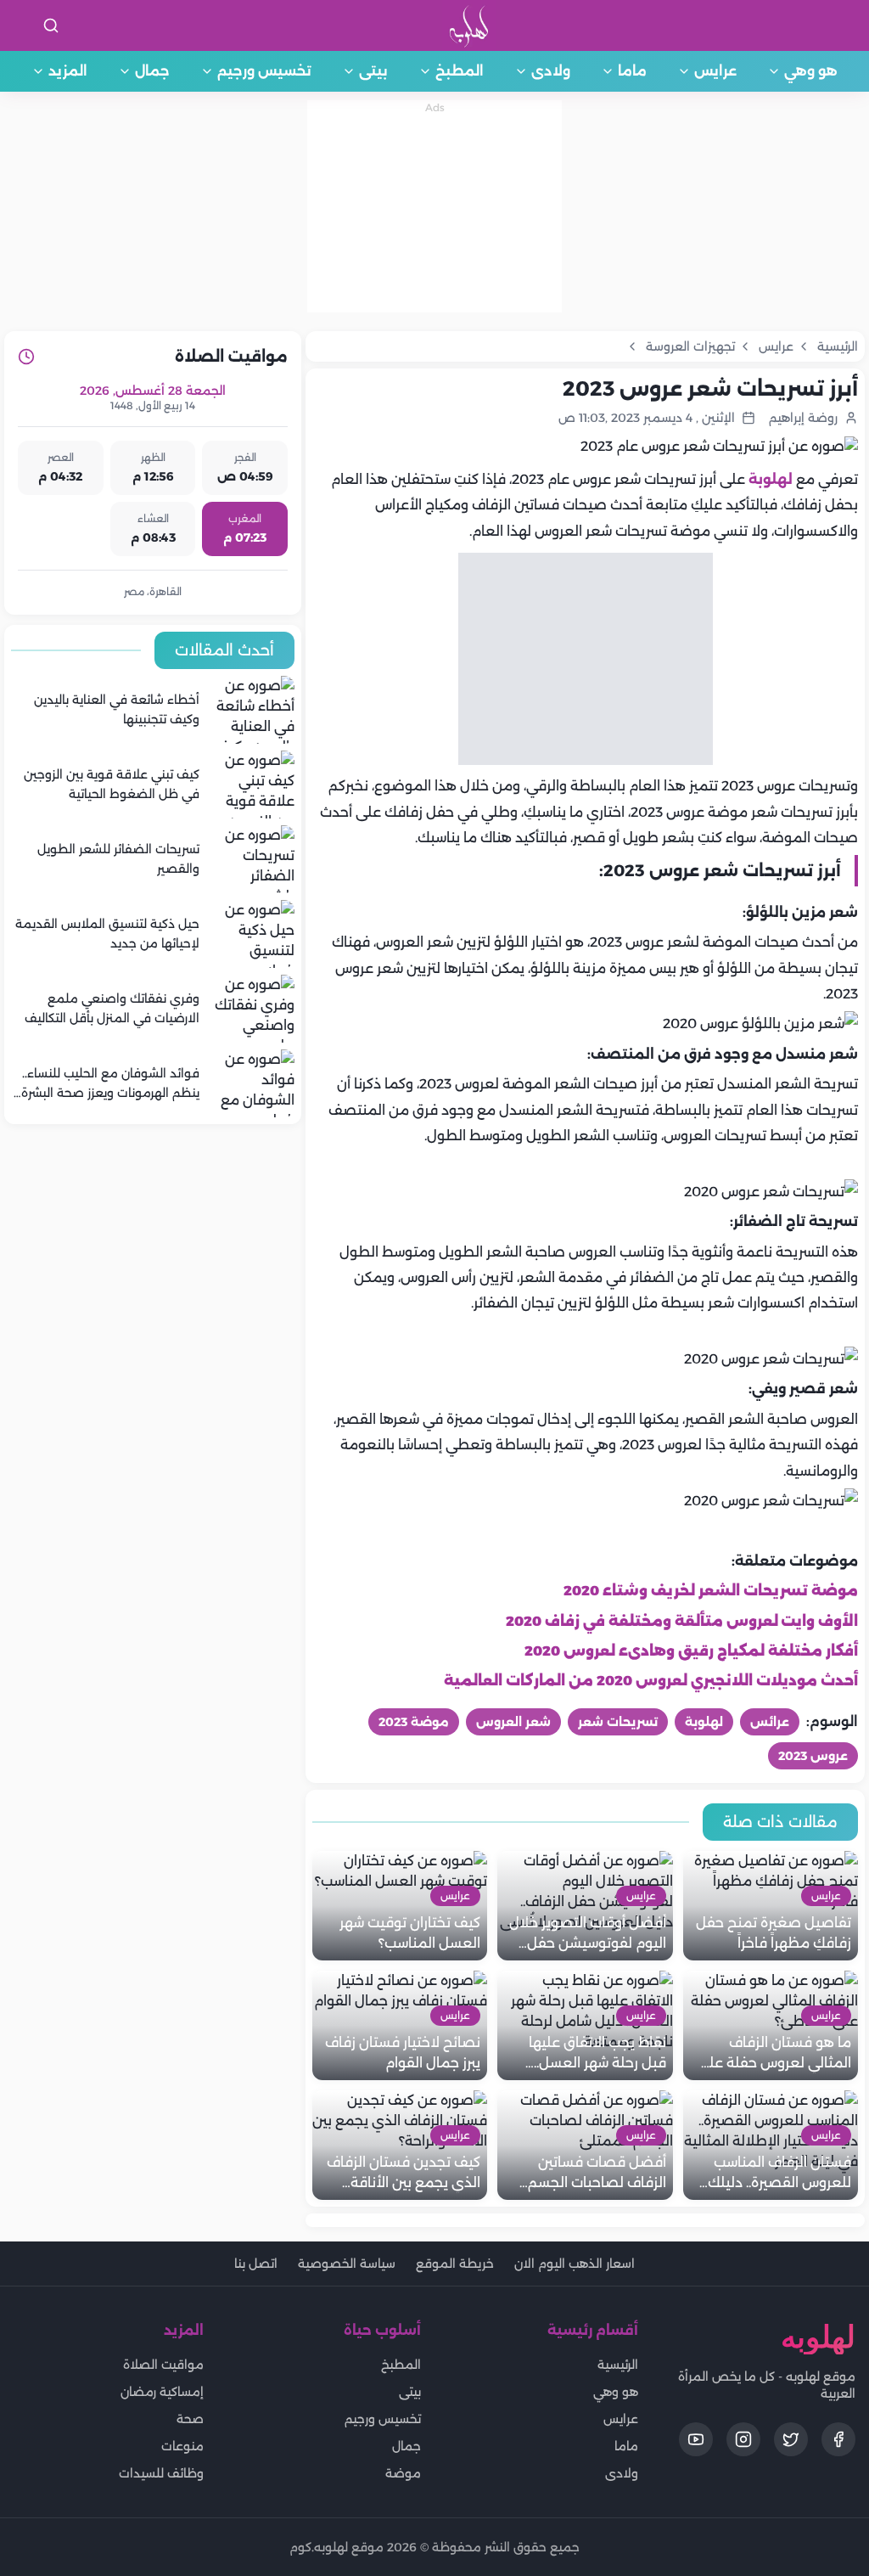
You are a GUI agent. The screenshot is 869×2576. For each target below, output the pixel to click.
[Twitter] (791, 2439)
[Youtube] (696, 2439)
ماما (632, 71)
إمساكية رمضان (162, 2392)
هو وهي (811, 71)
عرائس (770, 1722)
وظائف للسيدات (161, 2473)
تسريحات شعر (618, 1722)
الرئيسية (618, 2365)
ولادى (551, 71)
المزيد (68, 71)
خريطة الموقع (455, 2264)
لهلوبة (771, 479)
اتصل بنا (256, 2264)
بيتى (373, 71)
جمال (152, 71)
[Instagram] (743, 2439)
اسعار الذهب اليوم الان (575, 2264)
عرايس (715, 71)
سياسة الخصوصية (347, 2264)
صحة (190, 2419)
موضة (403, 2473)
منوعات (182, 2446)
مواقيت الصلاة (163, 2365)
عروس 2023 (813, 1756)
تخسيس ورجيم (264, 71)
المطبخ (460, 71)
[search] (51, 25)
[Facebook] (838, 2439)
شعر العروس (513, 1722)
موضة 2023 (414, 1722)
